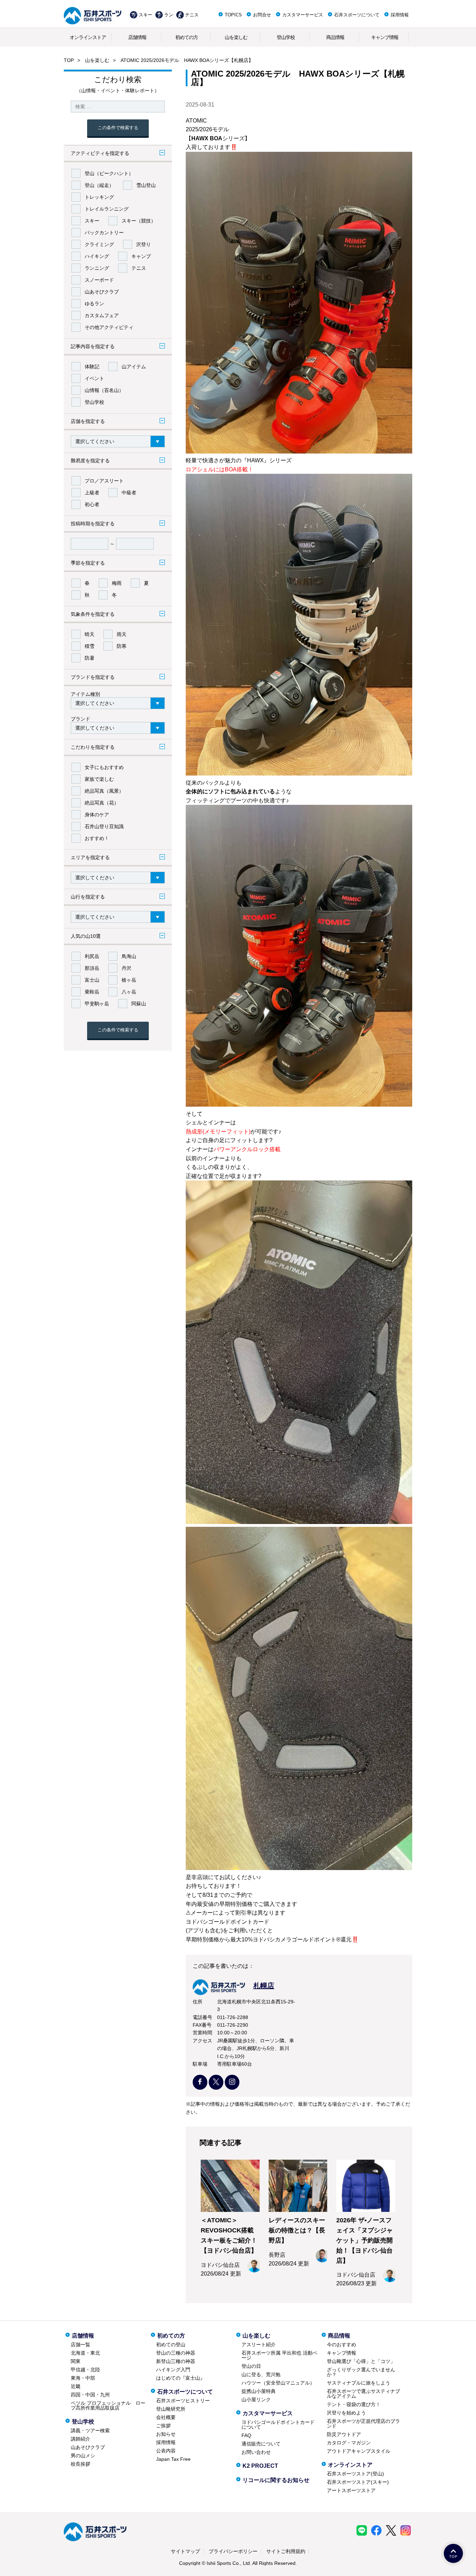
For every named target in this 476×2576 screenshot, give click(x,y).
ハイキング (97, 256)
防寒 (122, 646)
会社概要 (166, 2417)
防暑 (90, 658)
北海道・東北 (85, 2353)
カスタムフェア (102, 315)
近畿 (76, 2386)
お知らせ (166, 2434)
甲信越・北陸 (85, 2370)
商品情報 (335, 37)
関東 (76, 2361)
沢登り (144, 244)
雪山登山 (146, 185)
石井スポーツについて (357, 15)
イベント (94, 378)
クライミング (99, 244)
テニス (192, 15)
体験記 (92, 367)
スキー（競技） (139, 221)
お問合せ (262, 15)
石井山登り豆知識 (104, 826)
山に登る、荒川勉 (261, 2374)
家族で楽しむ (99, 779)
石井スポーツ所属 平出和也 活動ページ (279, 2355)
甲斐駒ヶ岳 (97, 1004)
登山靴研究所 (171, 2409)
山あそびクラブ (102, 292)
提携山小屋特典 (259, 2391)
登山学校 (286, 37)
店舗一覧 (80, 2345)
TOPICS (233, 15)
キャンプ (141, 256)
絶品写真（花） (102, 803)
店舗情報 (137, 37)
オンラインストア (88, 37)
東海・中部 (83, 2378)
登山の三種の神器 (176, 2353)
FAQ (246, 2435)
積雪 (90, 646)
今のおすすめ (341, 2345)
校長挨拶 (80, 2464)
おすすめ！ (97, 838)
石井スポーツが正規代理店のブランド (363, 2424)
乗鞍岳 (92, 992)
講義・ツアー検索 (90, 2430)
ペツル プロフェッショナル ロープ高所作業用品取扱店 (108, 2405)
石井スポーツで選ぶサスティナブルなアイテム (363, 2394)
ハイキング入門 (173, 2370)
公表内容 (166, 2451)
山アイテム (134, 367)
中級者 (129, 493)
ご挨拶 (163, 2426)
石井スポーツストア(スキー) (358, 2482)
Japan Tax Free (173, 2459)
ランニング (97, 268)
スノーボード (99, 280)
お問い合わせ (256, 2452)
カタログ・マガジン (349, 2443)
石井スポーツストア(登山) (355, 2474)
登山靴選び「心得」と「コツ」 (361, 2361)
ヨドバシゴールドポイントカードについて (278, 2425)
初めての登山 (171, 2345)
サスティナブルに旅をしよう (359, 2383)
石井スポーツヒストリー (183, 2401)
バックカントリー (104, 233)
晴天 (90, 634)
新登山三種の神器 (176, 2361)
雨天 (122, 634)
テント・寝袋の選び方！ (354, 2404)
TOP (69, 60)
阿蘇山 (139, 1004)
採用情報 (400, 15)
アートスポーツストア (351, 2490)
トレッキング (99, 197)
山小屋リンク (256, 2400)
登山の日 (251, 2366)
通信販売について (261, 2444)
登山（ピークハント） (109, 173)
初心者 (92, 504)
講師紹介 (80, 2439)
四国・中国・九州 (90, 2395)
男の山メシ (83, 2456)
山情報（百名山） (104, 390)
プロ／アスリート (104, 481)
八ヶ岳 (129, 992)
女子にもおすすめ (104, 767)
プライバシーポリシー (233, 2551)
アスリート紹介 (259, 2345)
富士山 (92, 980)
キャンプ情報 (385, 37)
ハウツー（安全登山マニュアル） (278, 2383)
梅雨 (117, 583)
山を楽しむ (236, 37)
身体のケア (97, 815)
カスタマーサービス (303, 15)
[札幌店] (233, 1993)
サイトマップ (185, 2551)
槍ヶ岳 (129, 980)
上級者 (92, 493)
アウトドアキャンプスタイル (359, 2451)
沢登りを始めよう (346, 2413)
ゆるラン (94, 304)
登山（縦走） (99, 185)
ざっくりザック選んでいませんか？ (361, 2372)
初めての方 (187, 37)
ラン (169, 15)
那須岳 (92, 968)
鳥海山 (129, 956)
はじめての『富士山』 (181, 2378)
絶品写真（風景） (104, 791)
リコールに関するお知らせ (276, 2480)
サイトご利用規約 (286, 2551)
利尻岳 (92, 956)
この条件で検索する (118, 128)
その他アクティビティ (109, 327)
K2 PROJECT (260, 2466)
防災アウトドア (344, 2434)
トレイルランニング (107, 209)
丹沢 (126, 968)
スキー (145, 15)
